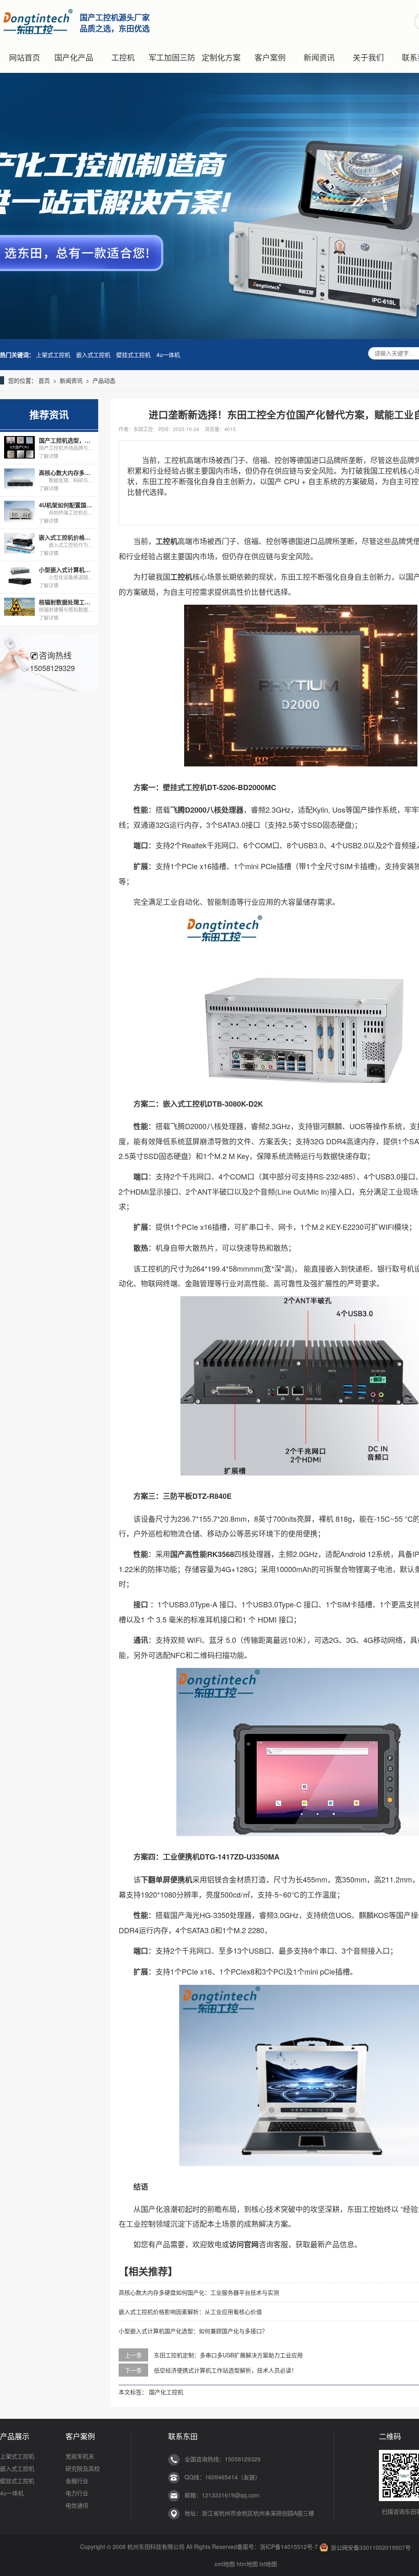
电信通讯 (77, 2505)
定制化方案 (221, 57)
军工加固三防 (172, 57)
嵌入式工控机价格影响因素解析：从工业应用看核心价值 (190, 2312)
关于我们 (368, 57)
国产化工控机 (166, 2392)
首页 (44, 380)
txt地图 (268, 2564)
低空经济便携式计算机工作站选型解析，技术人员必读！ (225, 2370)
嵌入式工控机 (93, 355)
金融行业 (77, 2481)
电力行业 (77, 2493)
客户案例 (270, 57)
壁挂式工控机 (133, 355)
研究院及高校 (83, 2468)
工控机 (123, 57)
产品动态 (104, 380)
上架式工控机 (53, 355)
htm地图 (247, 2564)
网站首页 (25, 57)
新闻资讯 (319, 57)
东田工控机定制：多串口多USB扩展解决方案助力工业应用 (228, 2355)
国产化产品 (74, 57)
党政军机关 (80, 2456)
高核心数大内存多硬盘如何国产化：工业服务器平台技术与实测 (199, 2292)
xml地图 (225, 2564)
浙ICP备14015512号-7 (289, 2547)
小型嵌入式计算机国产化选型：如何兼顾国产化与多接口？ (193, 2331)
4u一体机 (168, 355)
